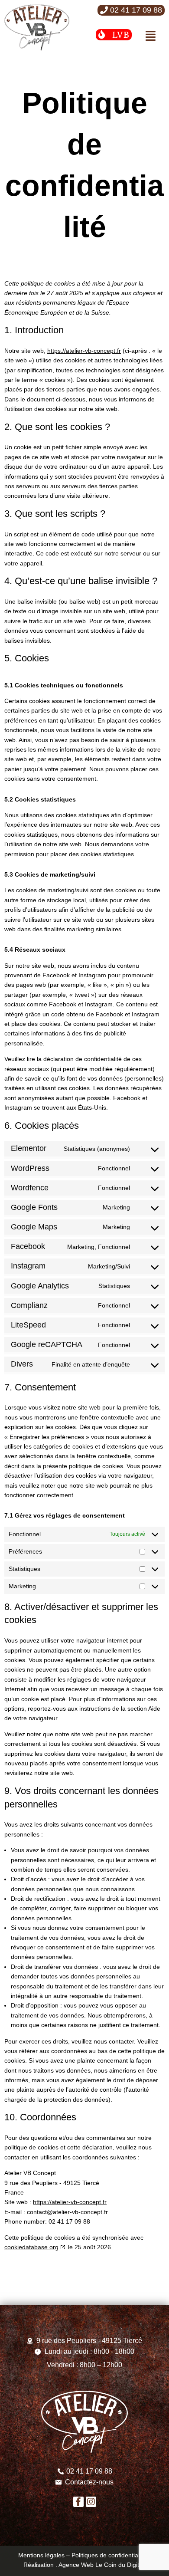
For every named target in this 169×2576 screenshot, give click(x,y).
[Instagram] (91, 2502)
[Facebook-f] (78, 2502)
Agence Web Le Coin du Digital (102, 2565)
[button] (131, 10)
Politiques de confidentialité (109, 2555)
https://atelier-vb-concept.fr (84, 351)
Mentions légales (41, 2555)
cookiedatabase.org (31, 2247)
